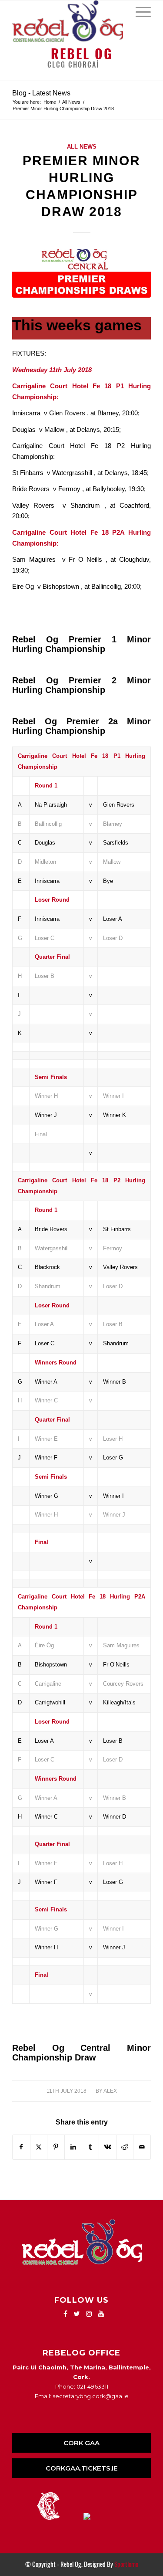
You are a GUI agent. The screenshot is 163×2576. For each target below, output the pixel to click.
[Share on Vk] (108, 2147)
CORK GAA (81, 2443)
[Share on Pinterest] (56, 2147)
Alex (110, 2091)
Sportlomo (126, 2564)
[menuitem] (139, 11)
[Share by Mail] (142, 2147)
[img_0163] (81, 273)
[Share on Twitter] (39, 2147)
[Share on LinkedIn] (73, 2147)
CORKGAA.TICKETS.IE (82, 2468)
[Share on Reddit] (125, 2147)
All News (82, 147)
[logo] (68, 21)
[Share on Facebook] (21, 2147)
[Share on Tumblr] (91, 2147)
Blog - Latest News (41, 93)
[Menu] (139, 11)
